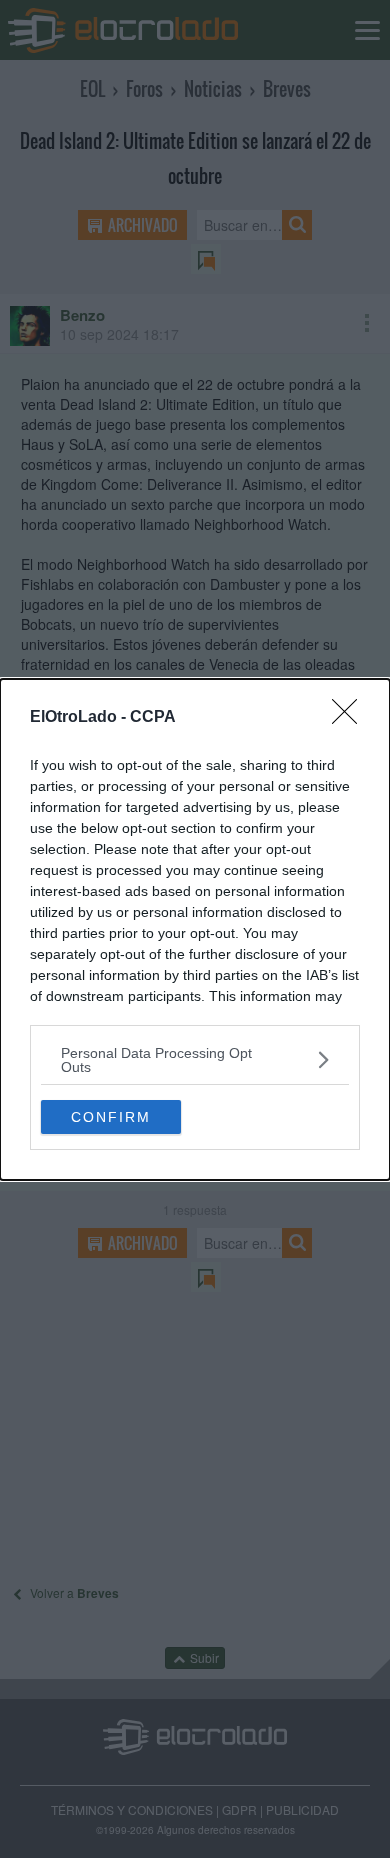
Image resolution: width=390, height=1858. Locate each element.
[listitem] (195, 1060)
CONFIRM (111, 1117)
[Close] (351, 718)
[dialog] (195, 929)
